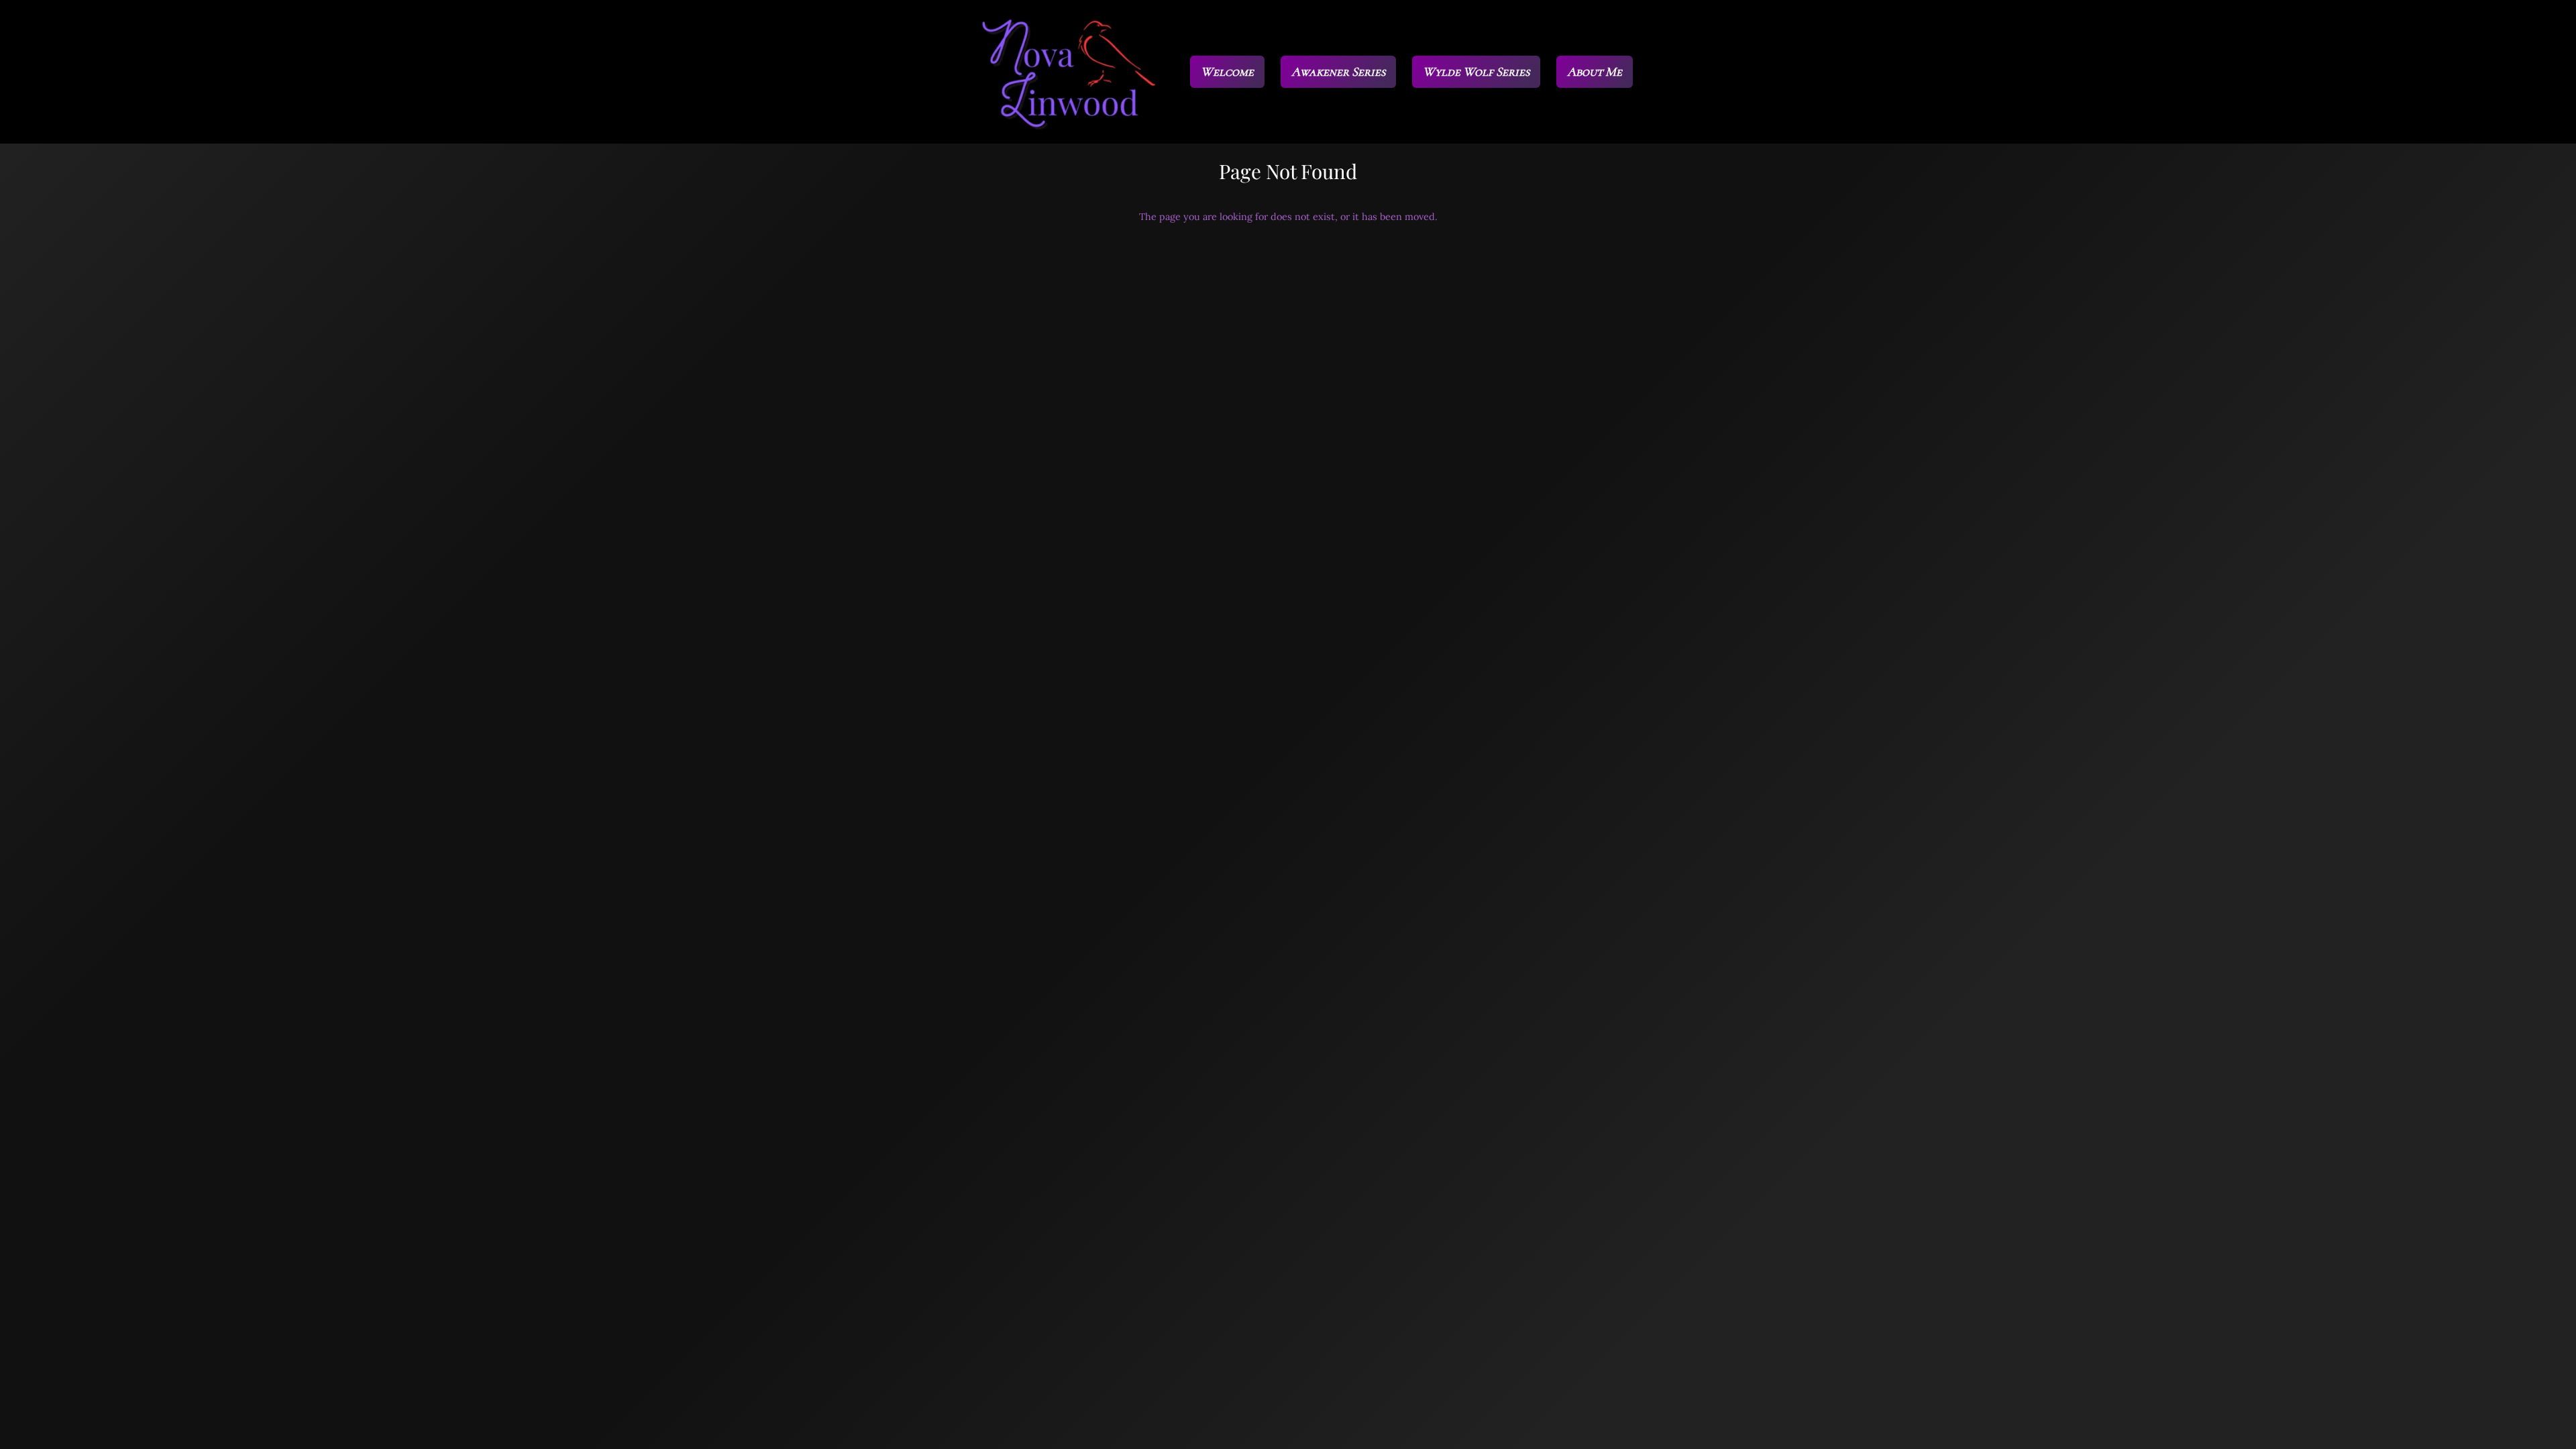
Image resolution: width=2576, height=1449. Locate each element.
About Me (1595, 71)
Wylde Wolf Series (1476, 71)
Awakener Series (1338, 71)
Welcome (1227, 71)
